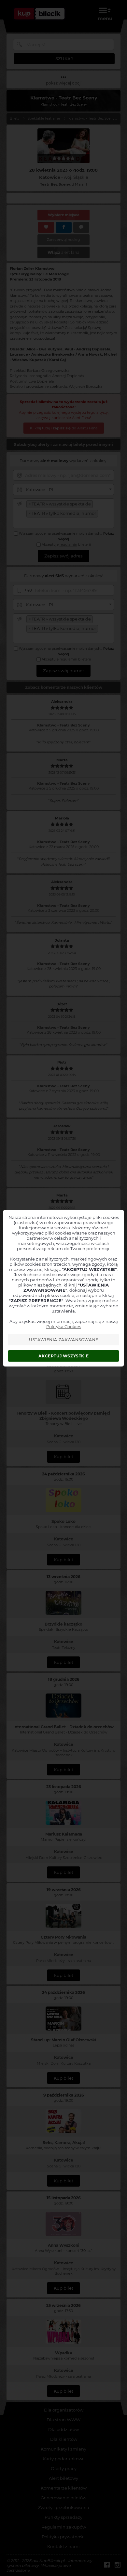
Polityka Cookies (64, 1327)
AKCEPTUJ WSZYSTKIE (63, 1356)
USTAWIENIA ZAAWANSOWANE (64, 1340)
